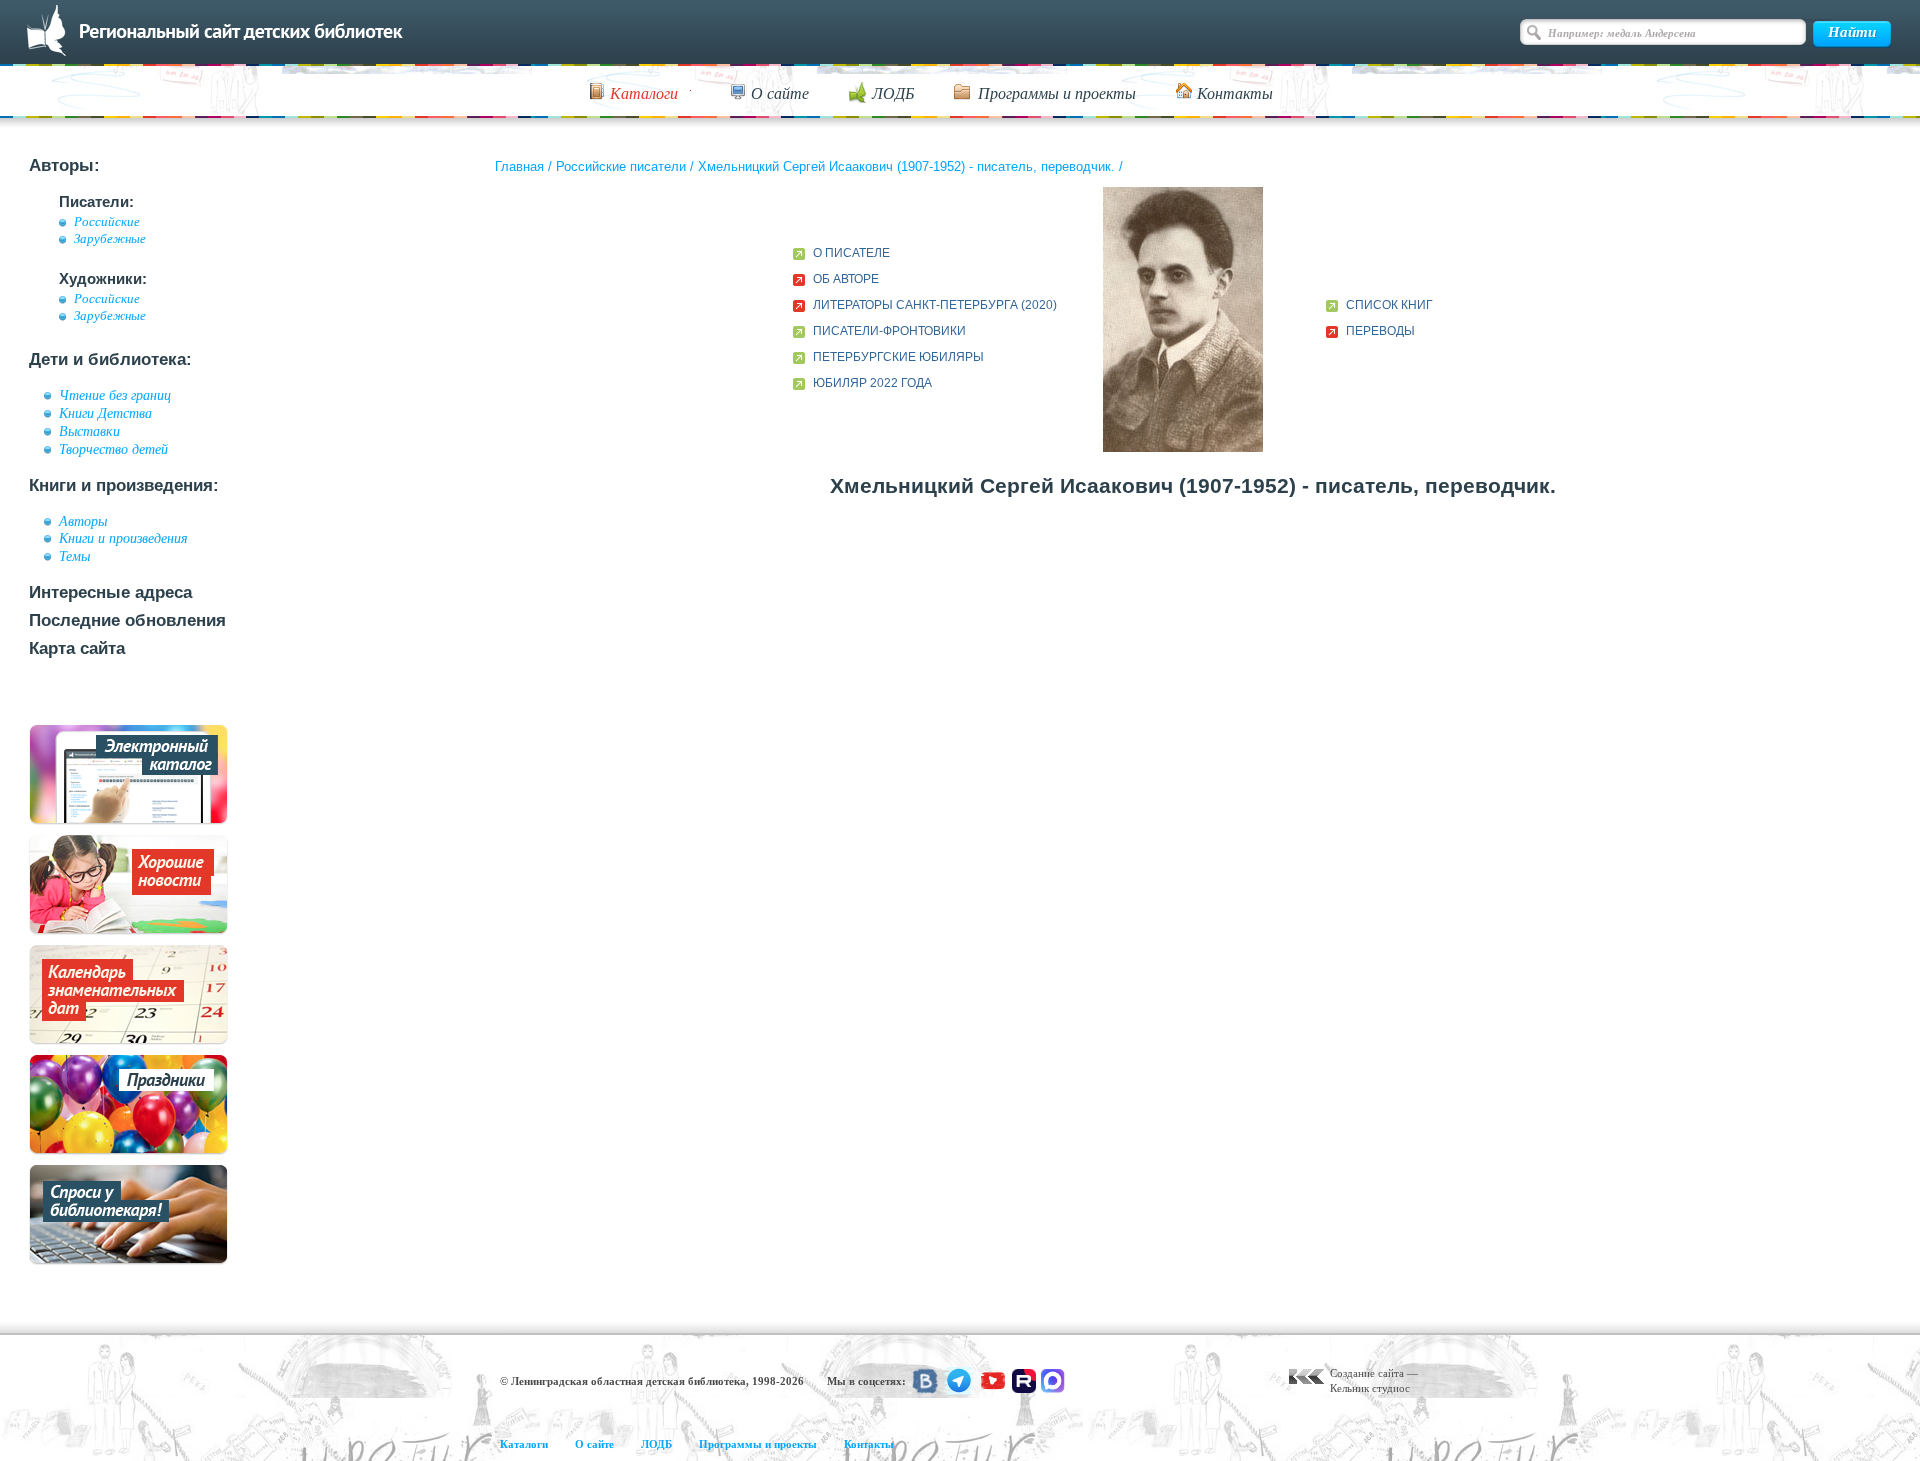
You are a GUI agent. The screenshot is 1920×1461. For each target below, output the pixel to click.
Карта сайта (77, 648)
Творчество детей (113, 449)
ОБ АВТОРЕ (846, 279)
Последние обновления (127, 620)
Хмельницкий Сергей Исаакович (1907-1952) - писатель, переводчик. (906, 166)
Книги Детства (105, 413)
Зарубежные (110, 239)
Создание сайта (1367, 1373)
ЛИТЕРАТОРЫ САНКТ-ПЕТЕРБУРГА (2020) (935, 305)
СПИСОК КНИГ (1389, 305)
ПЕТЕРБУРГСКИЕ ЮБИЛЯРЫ (898, 357)
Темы (74, 556)
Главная (519, 166)
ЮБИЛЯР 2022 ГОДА (872, 383)
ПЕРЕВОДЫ (1380, 331)
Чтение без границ (115, 395)
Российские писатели (621, 166)
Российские (107, 222)
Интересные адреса (110, 592)
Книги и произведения (123, 538)
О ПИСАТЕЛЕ (851, 253)
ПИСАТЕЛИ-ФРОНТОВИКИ (889, 331)
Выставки (89, 431)
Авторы (83, 521)
